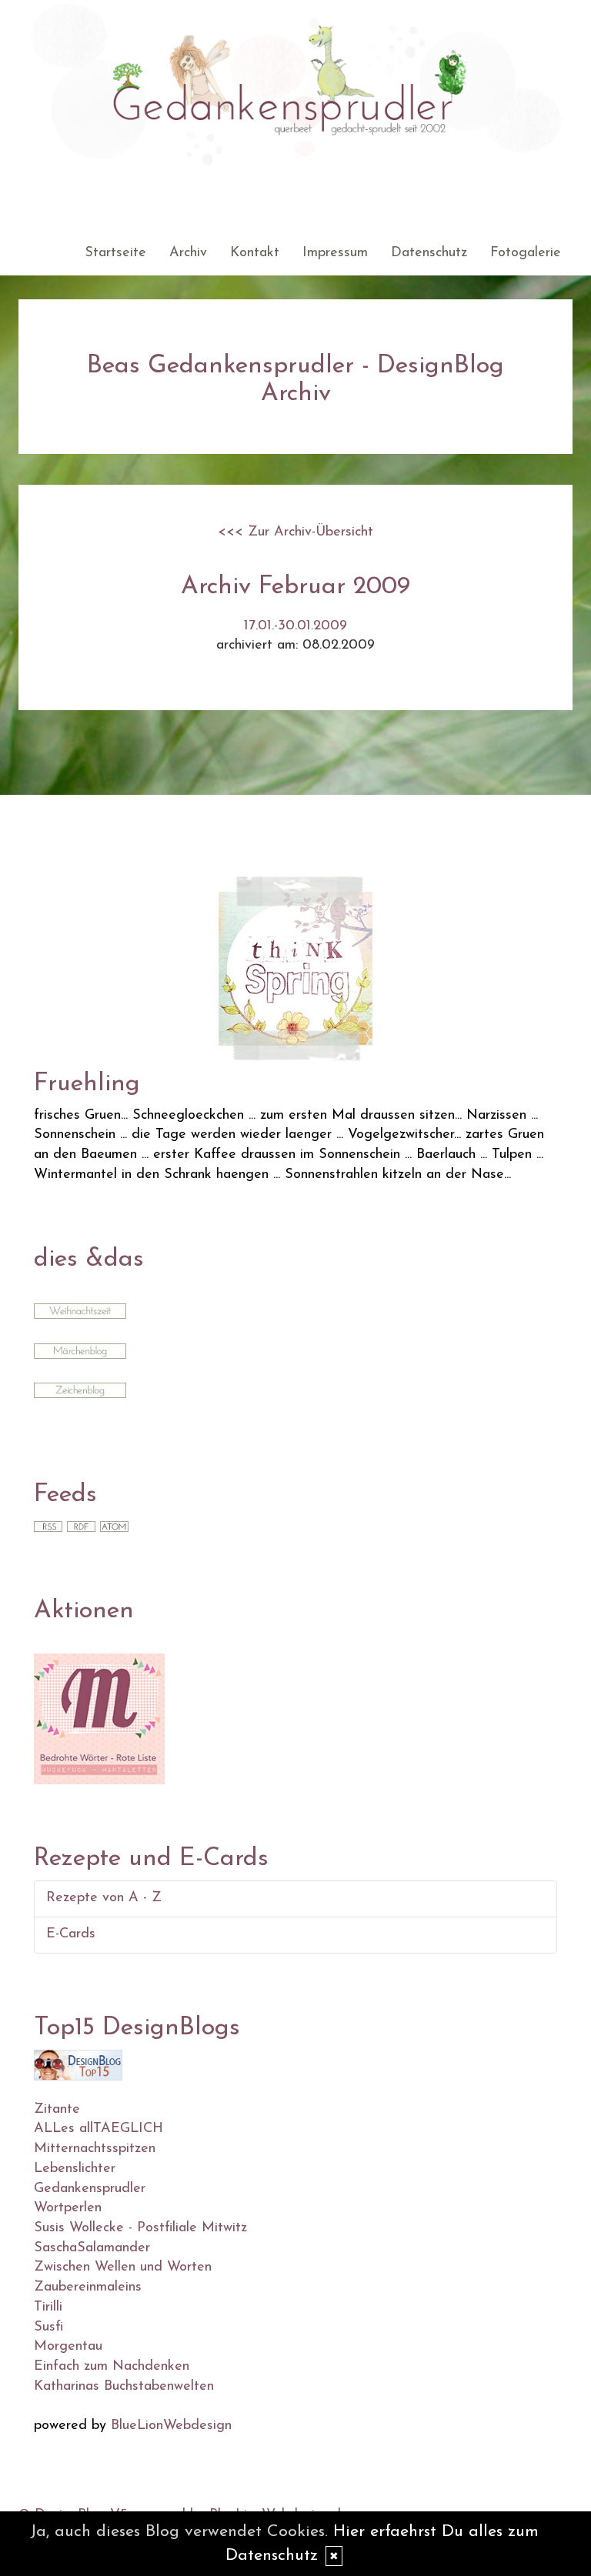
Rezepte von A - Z (104, 1898)
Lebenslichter (75, 2169)
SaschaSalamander (92, 2248)
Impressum (335, 253)
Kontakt (255, 253)
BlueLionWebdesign (171, 2426)
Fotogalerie (526, 253)
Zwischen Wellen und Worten (123, 2267)
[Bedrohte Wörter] (99, 1718)
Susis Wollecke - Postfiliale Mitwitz (140, 2228)
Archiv (188, 253)
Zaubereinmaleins (88, 2287)
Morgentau (68, 2347)
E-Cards (71, 1934)
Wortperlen (68, 2208)
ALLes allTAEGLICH (98, 2129)
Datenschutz (429, 253)
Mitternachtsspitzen (95, 2149)
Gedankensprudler (90, 2189)
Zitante (57, 2110)
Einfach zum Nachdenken (112, 2367)
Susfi (48, 2327)
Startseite (115, 253)
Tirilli (48, 2307)
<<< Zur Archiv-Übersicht (295, 532)
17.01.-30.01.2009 (295, 626)
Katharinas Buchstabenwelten (124, 2387)
